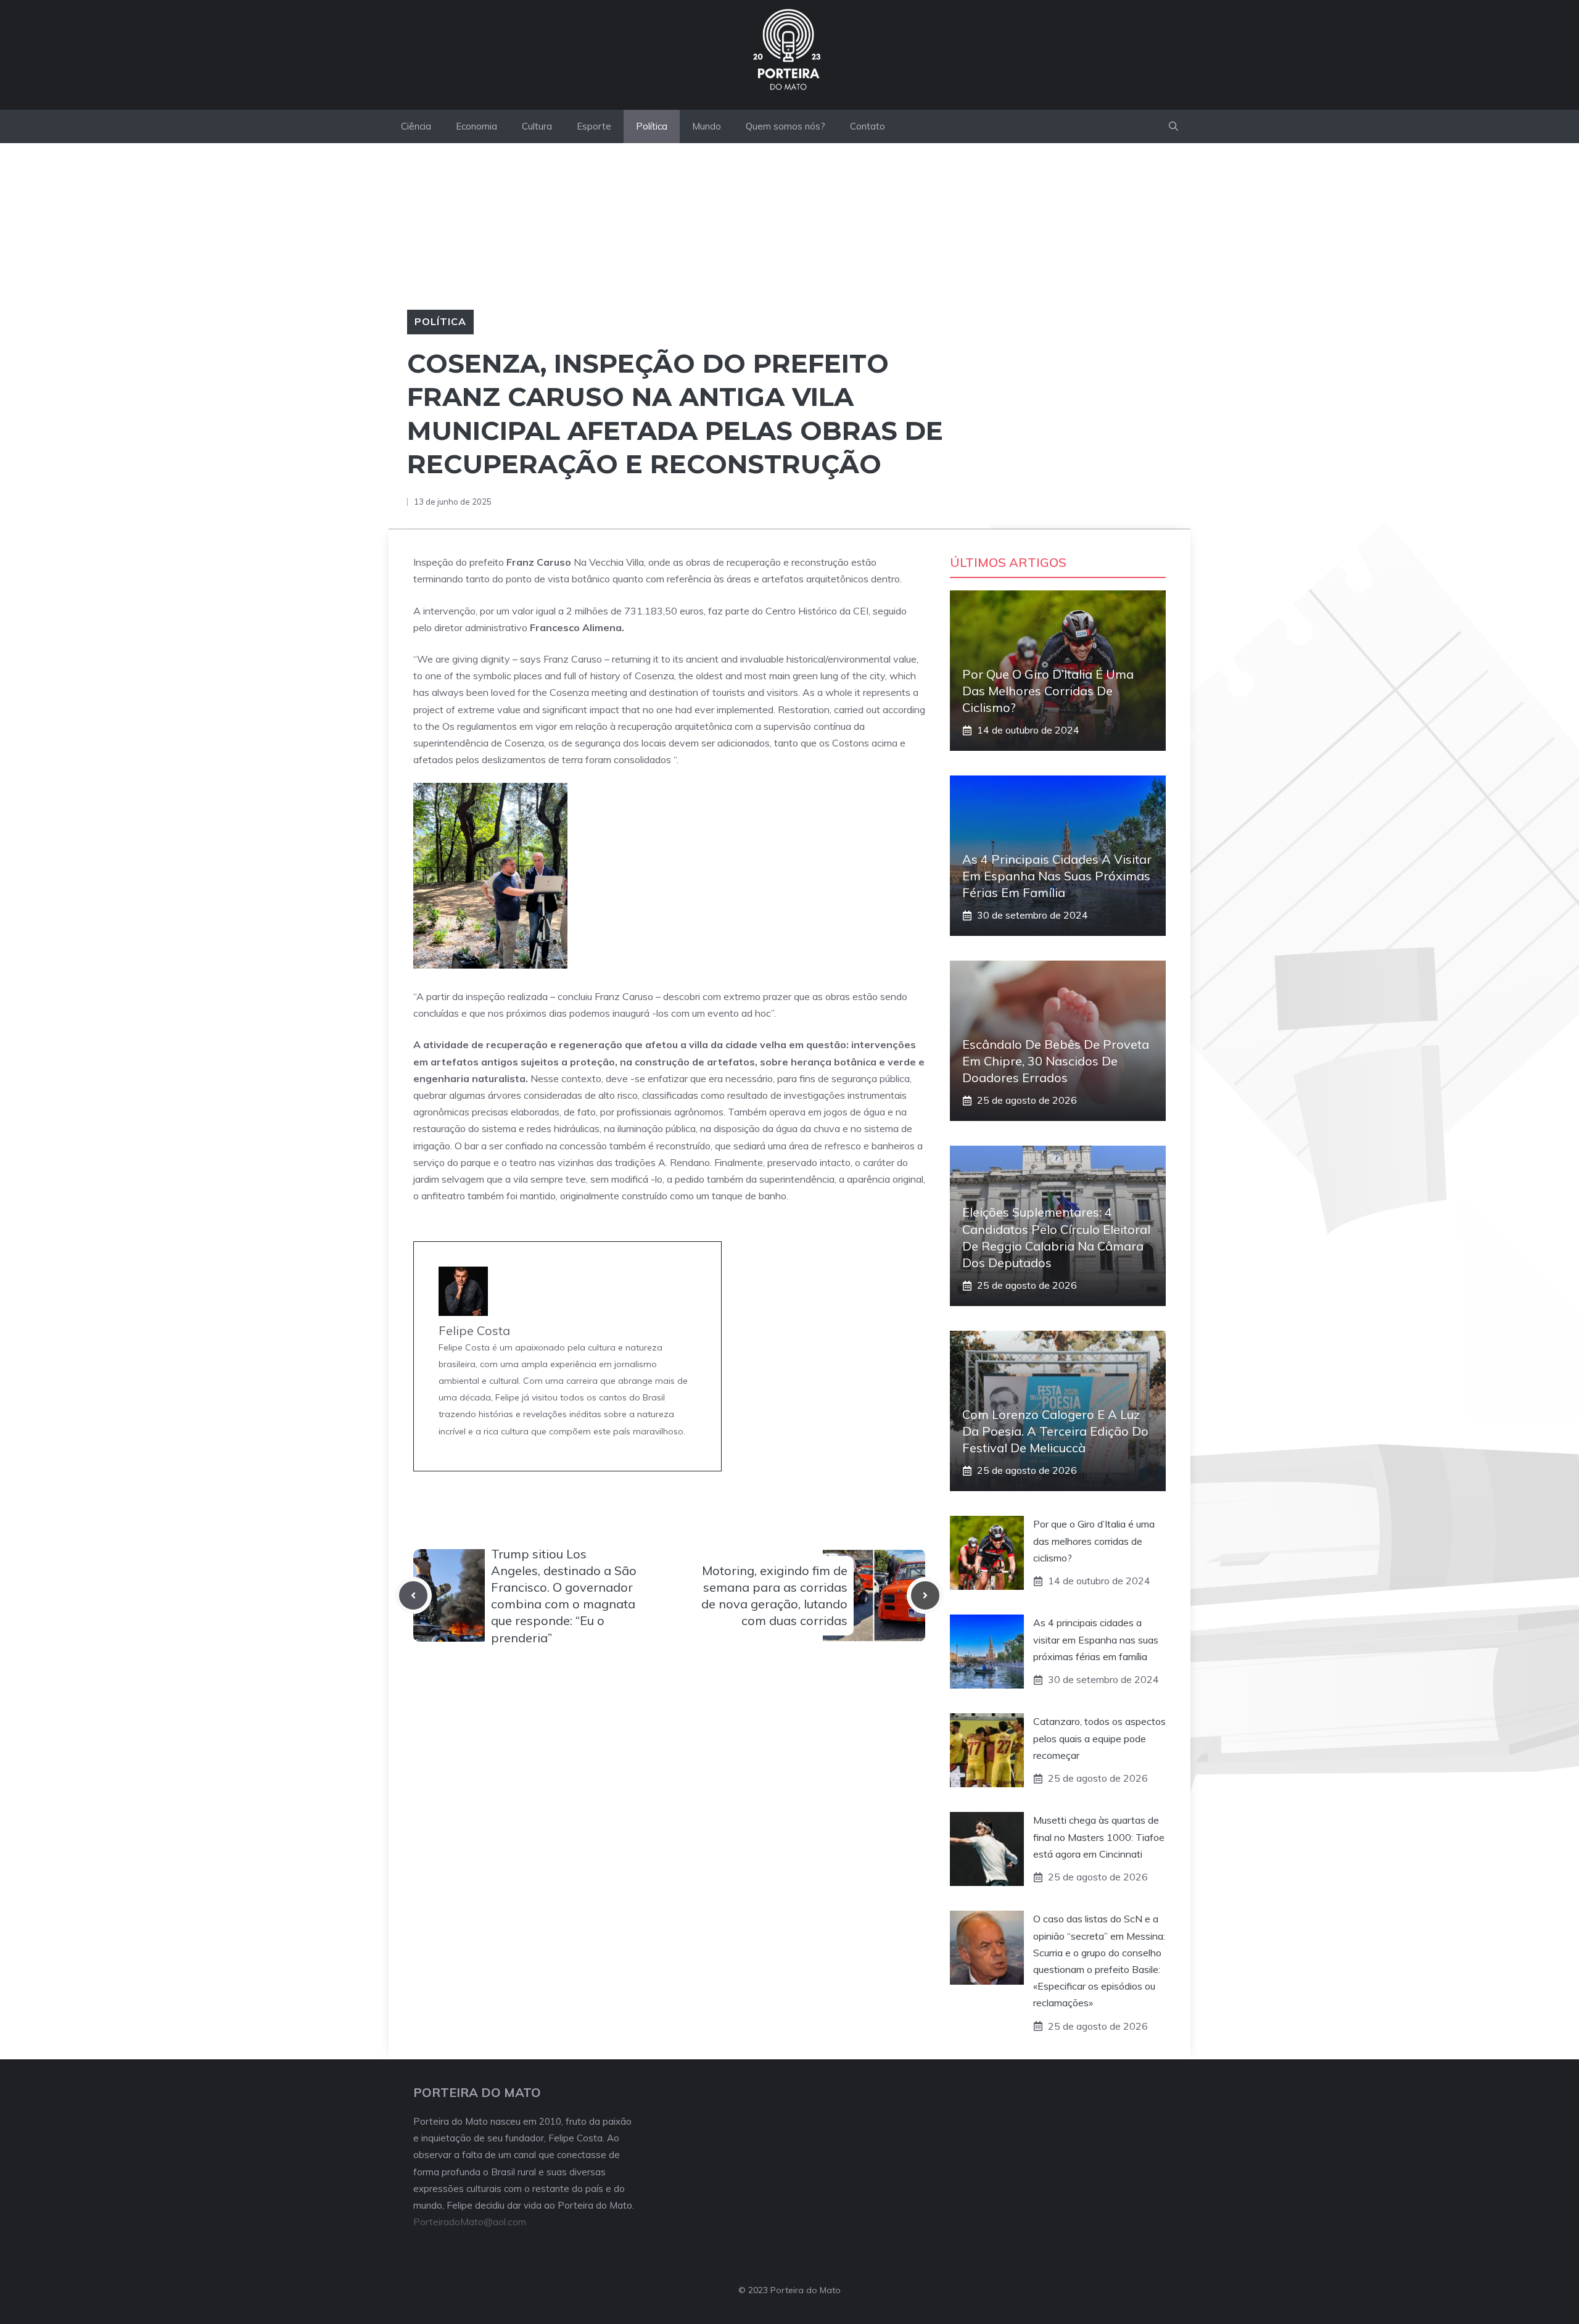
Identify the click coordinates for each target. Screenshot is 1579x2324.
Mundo (707, 126)
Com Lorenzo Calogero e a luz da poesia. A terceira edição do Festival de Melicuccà (1055, 1431)
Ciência (416, 126)
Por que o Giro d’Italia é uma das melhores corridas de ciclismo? (1048, 691)
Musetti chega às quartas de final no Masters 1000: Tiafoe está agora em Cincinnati (1099, 1837)
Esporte (594, 126)
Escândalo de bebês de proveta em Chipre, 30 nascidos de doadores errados (1056, 1061)
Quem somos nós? (785, 126)
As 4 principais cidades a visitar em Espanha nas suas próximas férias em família (1057, 876)
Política (652, 126)
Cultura (537, 126)
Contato (868, 126)
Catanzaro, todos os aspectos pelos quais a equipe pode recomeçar (1099, 1738)
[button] (1173, 126)
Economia (476, 126)
